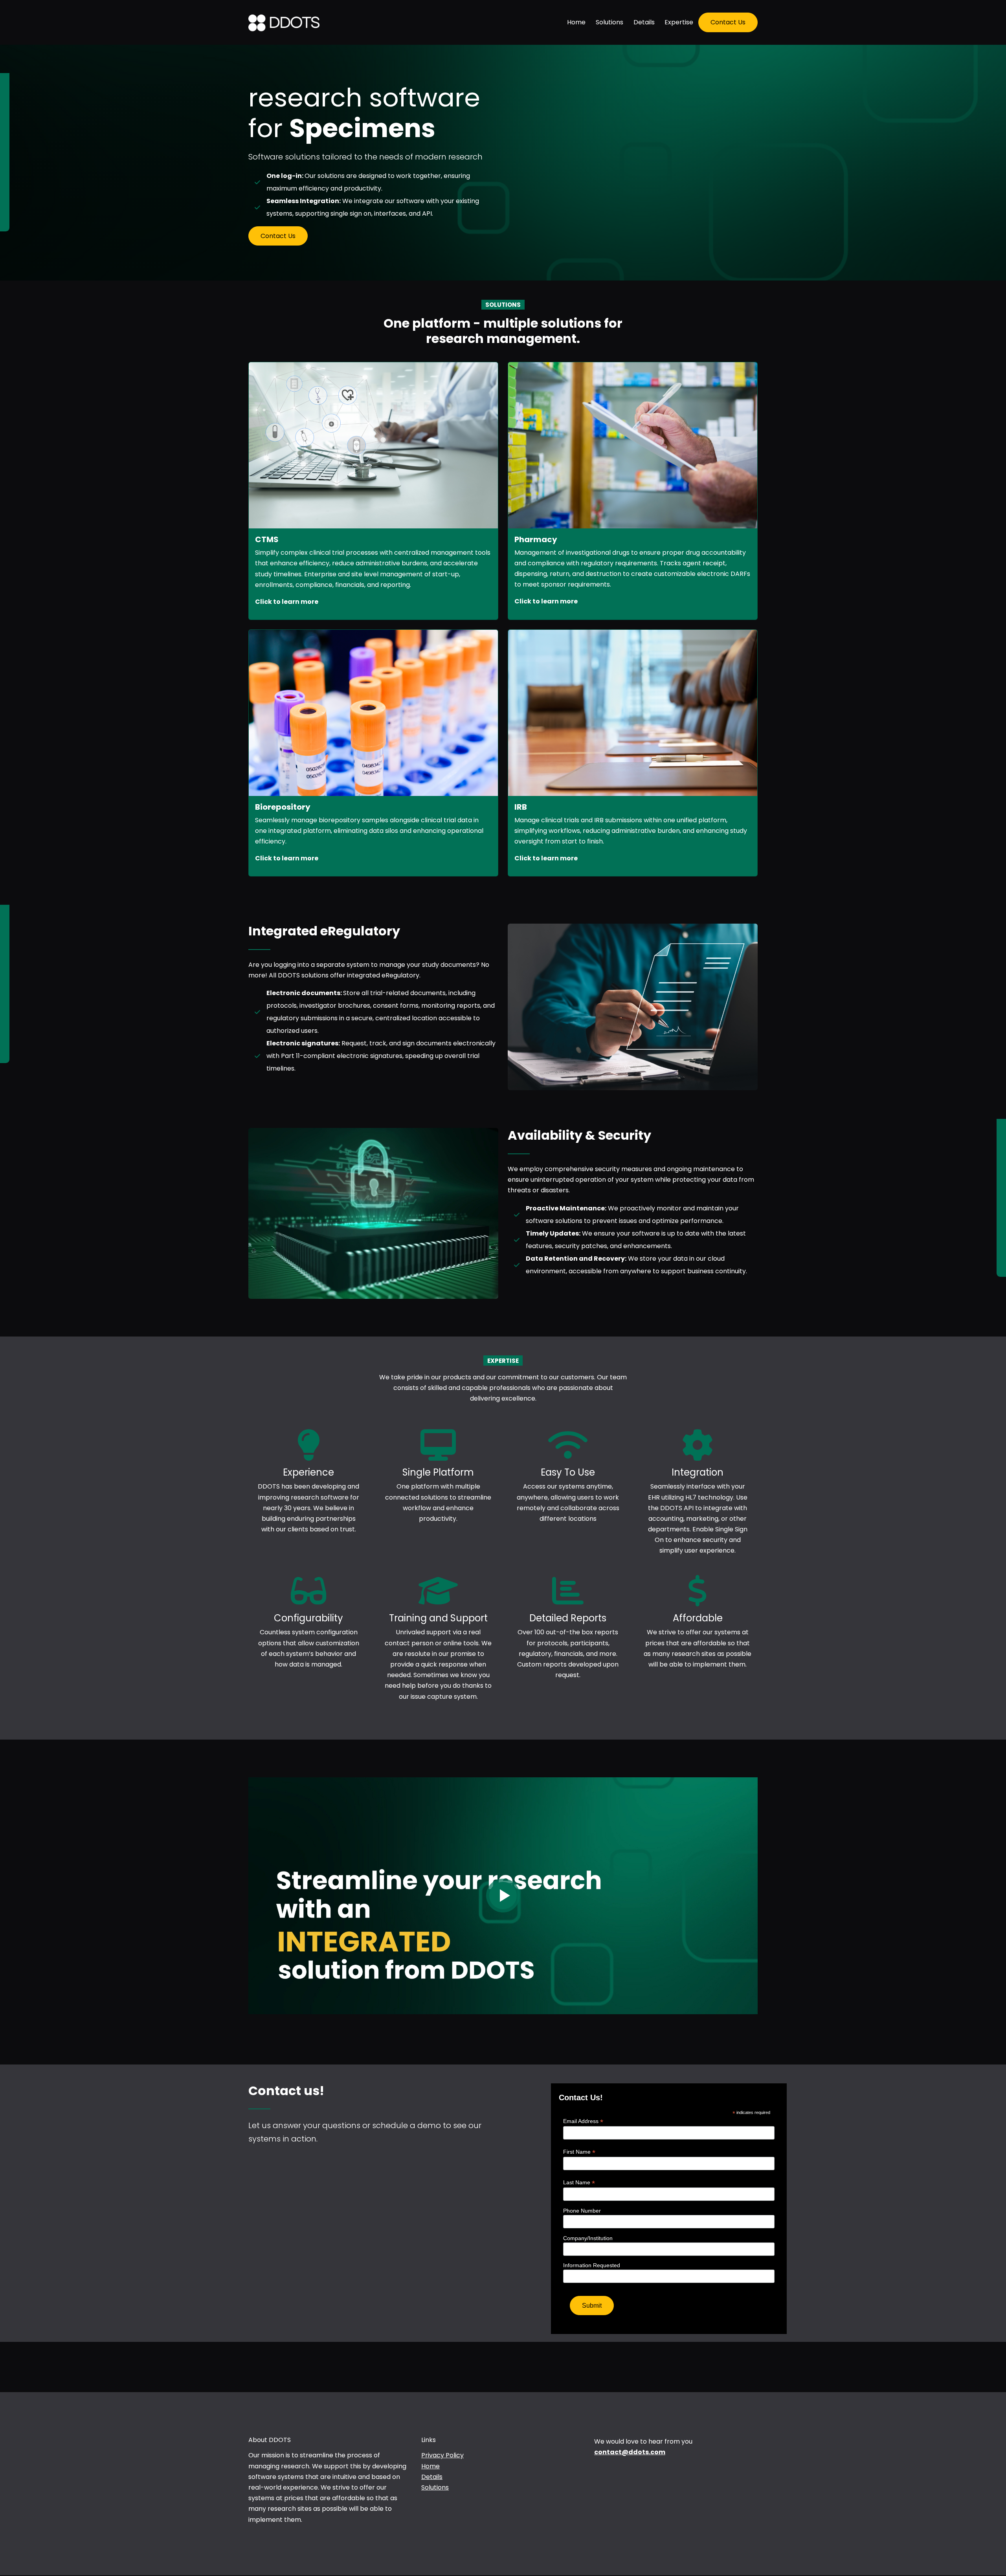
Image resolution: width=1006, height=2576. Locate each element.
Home (576, 22)
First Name (579, 2152)
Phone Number (582, 2211)
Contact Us (728, 22)
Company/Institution (588, 2238)
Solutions (609, 22)
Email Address (583, 2121)
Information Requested (592, 2265)
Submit (592, 2306)
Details (644, 22)
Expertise (679, 22)
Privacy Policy (442, 2455)
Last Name (579, 2183)
